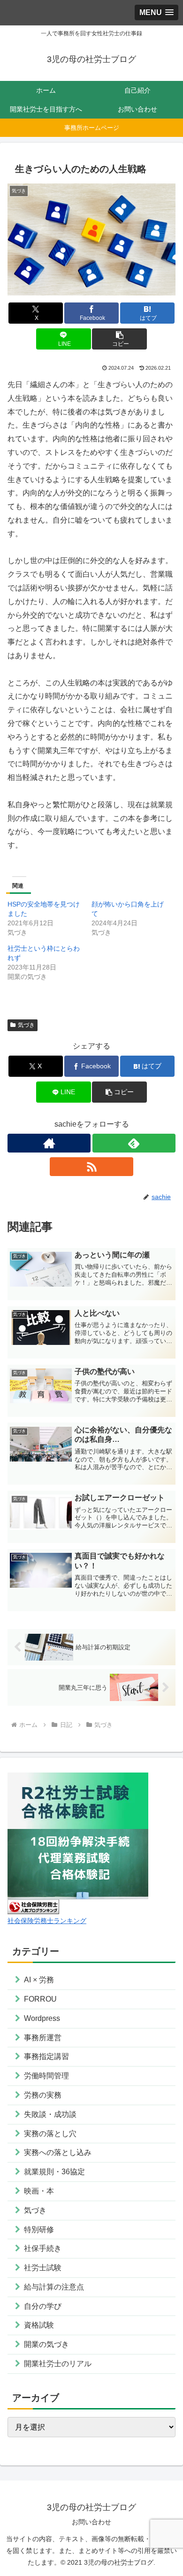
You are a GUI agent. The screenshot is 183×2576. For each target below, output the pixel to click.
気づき (26, 1025)
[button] (119, 339)
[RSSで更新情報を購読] (91, 1167)
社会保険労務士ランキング (47, 1921)
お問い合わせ (91, 2522)
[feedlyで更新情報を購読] (134, 1143)
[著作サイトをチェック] (49, 1143)
